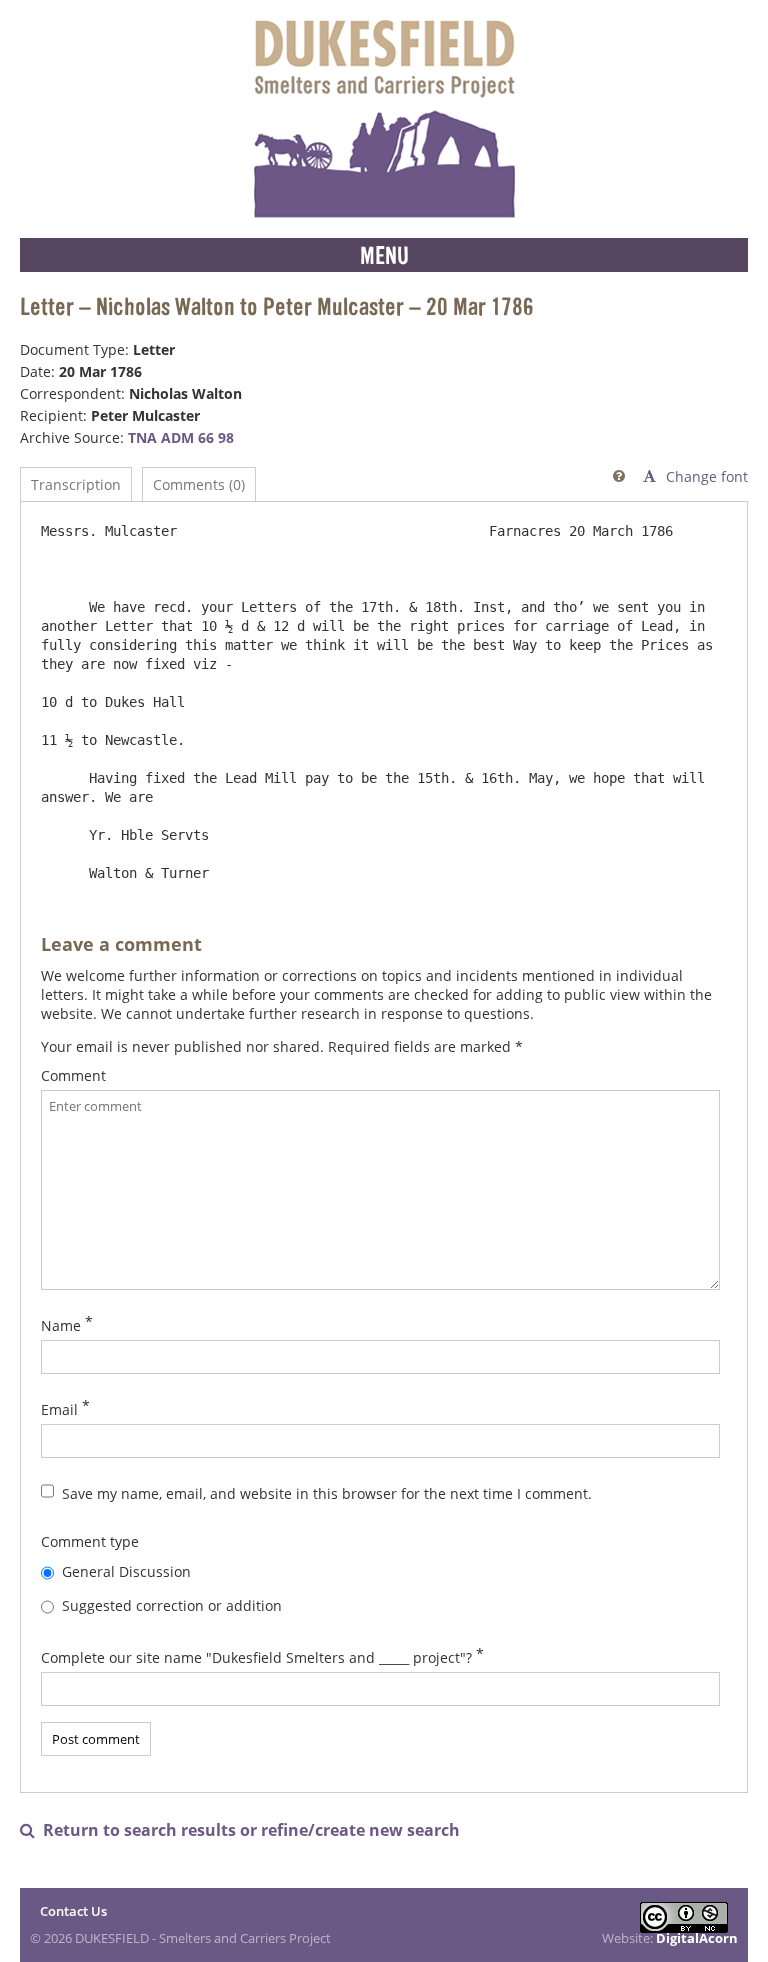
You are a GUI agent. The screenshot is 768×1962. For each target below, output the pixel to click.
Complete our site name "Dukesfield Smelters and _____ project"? (256, 1657)
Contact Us (73, 1911)
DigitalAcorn (697, 1938)
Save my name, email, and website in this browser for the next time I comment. (327, 1493)
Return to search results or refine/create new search (240, 1830)
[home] (384, 119)
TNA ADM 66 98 (181, 437)
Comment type (90, 1541)
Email (59, 1409)
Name (61, 1325)
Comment (73, 1075)
